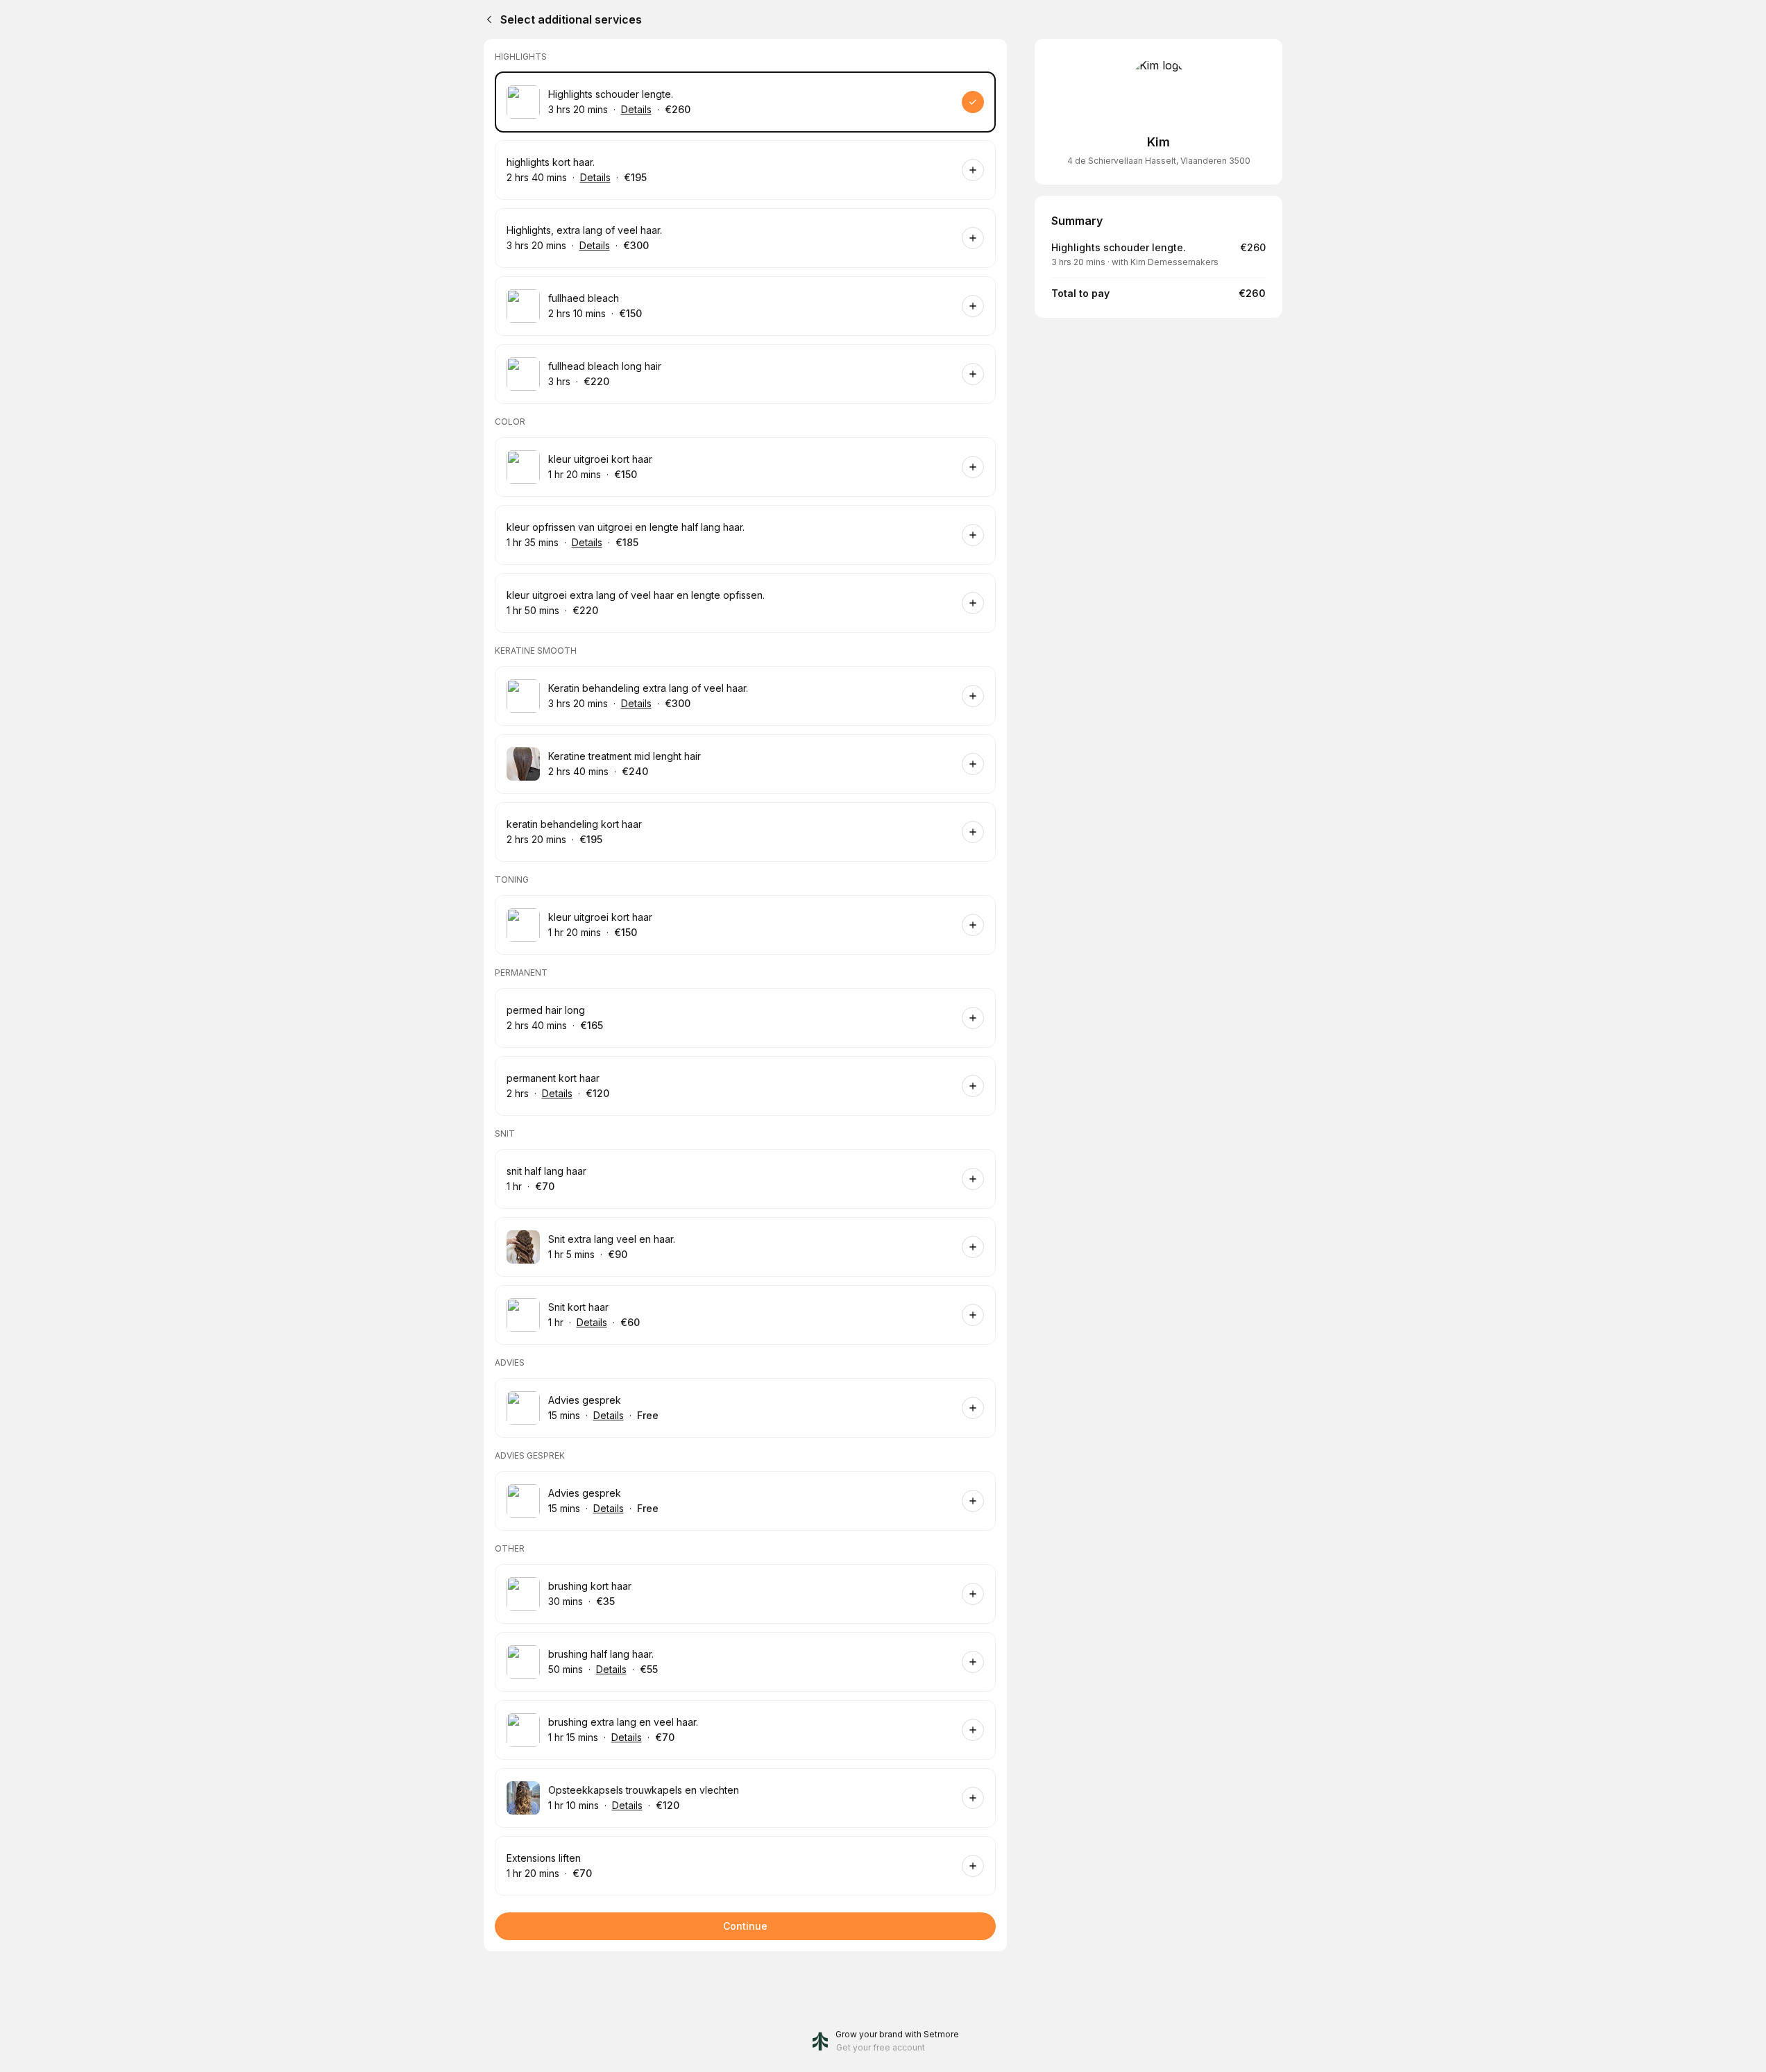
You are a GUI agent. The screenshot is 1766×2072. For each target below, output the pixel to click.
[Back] (486, 19)
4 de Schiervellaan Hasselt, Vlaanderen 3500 (1159, 161)
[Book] (973, 102)
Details (636, 109)
